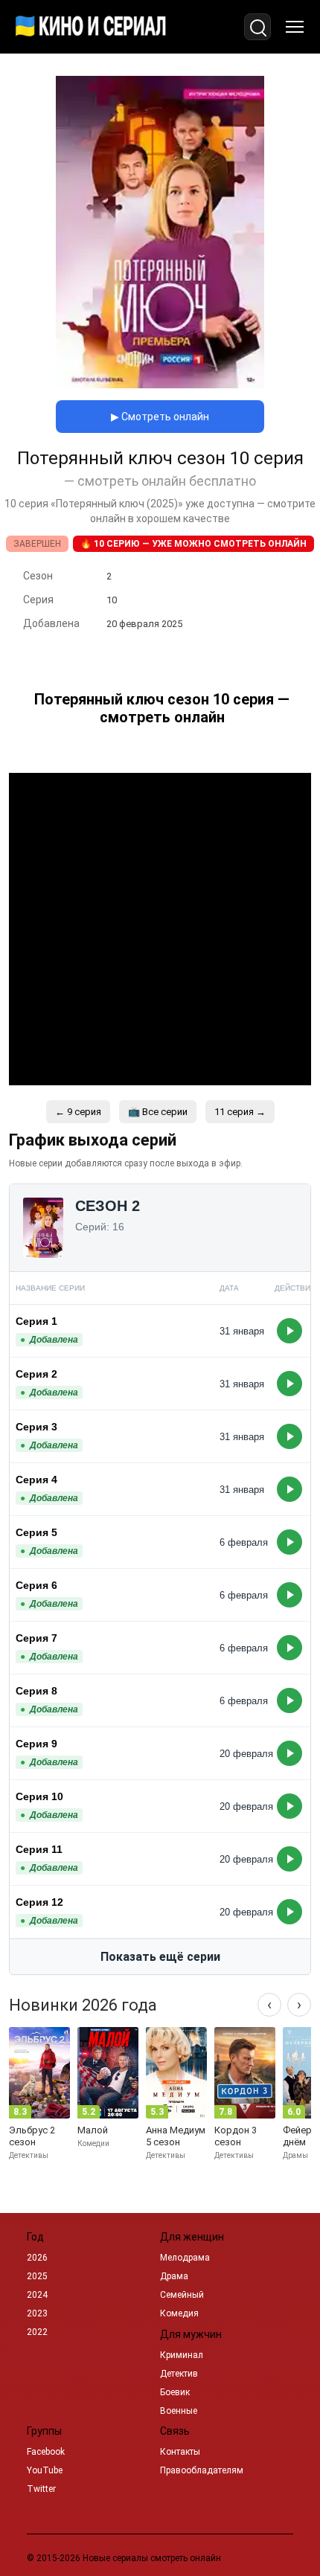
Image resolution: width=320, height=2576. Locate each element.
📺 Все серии (158, 1112)
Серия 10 (39, 1796)
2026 (37, 2258)
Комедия (179, 2313)
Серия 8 (36, 1691)
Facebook (46, 2452)
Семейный (182, 2295)
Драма (174, 2276)
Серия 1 (36, 1321)
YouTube (45, 2470)
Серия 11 (39, 1849)
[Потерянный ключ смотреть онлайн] (160, 384)
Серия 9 (36, 1744)
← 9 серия (78, 1112)
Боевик (175, 2392)
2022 (37, 2332)
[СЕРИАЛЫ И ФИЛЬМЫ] (91, 27)
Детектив (179, 2374)
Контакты (180, 2452)
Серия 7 (36, 1638)
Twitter (41, 2489)
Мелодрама (185, 2258)
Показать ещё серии (160, 1957)
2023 (37, 2313)
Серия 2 (36, 1374)
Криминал (182, 2355)
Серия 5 (36, 1532)
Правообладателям (202, 2470)
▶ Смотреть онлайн (160, 417)
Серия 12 (39, 1902)
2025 (37, 2276)
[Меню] (295, 27)
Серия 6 (36, 1585)
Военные (179, 2411)
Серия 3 (36, 1427)
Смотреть (289, 1331)
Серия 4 (36, 1480)
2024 (37, 2295)
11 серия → (240, 1112)
